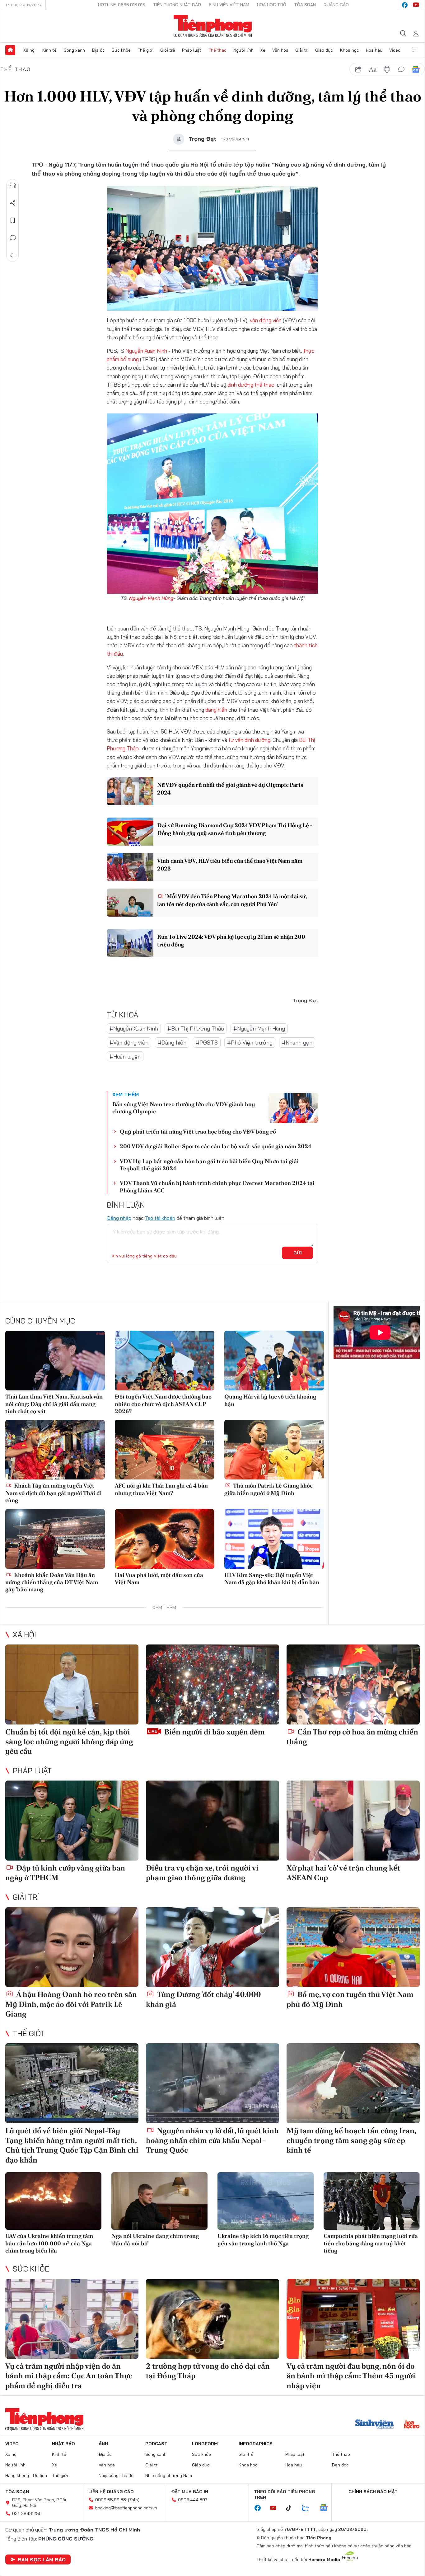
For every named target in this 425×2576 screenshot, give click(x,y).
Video (395, 50)
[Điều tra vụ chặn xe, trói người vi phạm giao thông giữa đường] (213, 1821)
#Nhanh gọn (297, 1043)
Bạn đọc (340, 2465)
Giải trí (302, 50)
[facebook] (405, 5)
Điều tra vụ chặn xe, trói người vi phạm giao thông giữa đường (202, 1873)
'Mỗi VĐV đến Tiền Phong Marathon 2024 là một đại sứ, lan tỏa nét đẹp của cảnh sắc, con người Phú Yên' (232, 900)
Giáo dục (324, 50)
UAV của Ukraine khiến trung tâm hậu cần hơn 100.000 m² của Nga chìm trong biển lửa (49, 2243)
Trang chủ (10, 50)
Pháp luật (192, 50)
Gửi (298, 1253)
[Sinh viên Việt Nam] (375, 2425)
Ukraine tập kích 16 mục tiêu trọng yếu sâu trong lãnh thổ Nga (263, 2239)
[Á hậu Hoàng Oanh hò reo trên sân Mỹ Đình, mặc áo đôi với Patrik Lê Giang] (72, 1947)
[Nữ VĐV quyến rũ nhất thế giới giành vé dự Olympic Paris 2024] (130, 791)
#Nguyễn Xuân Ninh (134, 1029)
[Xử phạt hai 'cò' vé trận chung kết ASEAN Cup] (353, 1821)
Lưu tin (13, 220)
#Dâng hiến (172, 1043)
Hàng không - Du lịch (26, 2475)
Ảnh (103, 2444)
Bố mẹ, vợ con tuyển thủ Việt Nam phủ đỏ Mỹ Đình (350, 1999)
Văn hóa (280, 50)
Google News (416, 69)
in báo (387, 69)
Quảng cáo (336, 5)
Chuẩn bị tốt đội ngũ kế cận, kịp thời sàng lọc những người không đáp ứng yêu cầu (69, 1741)
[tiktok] (292, 2508)
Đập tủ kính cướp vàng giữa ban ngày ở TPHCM (65, 1873)
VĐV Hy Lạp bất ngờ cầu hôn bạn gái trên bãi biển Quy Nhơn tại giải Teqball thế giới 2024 (209, 1165)
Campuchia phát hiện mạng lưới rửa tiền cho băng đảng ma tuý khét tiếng (371, 2243)
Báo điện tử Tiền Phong (213, 26)
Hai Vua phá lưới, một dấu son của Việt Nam (159, 1578)
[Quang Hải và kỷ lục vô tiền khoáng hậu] (274, 1361)
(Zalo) (134, 2500)
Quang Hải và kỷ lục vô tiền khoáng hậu (270, 1400)
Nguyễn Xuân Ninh (146, 351)
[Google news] (327, 2508)
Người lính (243, 50)
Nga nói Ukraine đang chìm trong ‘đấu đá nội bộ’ (155, 2239)
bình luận (401, 69)
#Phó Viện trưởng (250, 1043)
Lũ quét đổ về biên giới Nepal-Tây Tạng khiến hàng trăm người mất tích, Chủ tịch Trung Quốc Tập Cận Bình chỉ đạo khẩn (72, 2145)
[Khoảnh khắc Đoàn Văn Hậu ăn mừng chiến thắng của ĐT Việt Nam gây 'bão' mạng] (55, 1539)
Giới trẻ (168, 50)
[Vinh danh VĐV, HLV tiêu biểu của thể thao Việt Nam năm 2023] (130, 867)
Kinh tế (49, 50)
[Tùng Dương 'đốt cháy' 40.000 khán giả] (213, 1947)
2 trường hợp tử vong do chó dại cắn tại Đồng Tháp (208, 2371)
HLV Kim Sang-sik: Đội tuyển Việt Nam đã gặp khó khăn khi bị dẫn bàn (272, 1578)
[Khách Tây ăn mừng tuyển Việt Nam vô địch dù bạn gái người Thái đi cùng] (55, 1450)
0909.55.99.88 (111, 2500)
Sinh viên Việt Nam (229, 5)
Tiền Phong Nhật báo (177, 5)
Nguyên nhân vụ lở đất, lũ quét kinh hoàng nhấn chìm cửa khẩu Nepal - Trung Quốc (212, 2140)
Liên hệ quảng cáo (111, 2492)
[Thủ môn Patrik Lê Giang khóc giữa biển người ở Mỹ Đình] (274, 1450)
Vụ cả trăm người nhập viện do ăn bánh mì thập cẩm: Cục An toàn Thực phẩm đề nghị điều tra (69, 2376)
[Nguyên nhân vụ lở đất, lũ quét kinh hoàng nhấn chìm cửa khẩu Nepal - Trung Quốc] (213, 2083)
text (373, 69)
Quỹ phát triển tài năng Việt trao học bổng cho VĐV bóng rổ (198, 1132)
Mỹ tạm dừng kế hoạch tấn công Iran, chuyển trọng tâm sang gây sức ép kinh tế (351, 2140)
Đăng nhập (119, 1218)
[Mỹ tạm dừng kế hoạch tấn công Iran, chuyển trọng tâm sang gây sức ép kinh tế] (353, 2083)
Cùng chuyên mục (40, 1321)
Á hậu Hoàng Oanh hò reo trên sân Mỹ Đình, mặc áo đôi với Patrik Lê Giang (71, 2004)
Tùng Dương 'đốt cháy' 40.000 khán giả (203, 1999)
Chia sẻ (13, 203)
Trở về (13, 255)
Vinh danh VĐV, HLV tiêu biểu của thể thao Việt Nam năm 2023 (230, 865)
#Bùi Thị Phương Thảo (196, 1029)
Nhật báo (63, 2444)
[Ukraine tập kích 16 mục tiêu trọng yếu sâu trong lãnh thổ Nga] (266, 2201)
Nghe (13, 186)
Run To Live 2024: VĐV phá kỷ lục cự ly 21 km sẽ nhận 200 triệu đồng (231, 941)
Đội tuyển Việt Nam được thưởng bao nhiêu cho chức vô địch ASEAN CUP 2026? (163, 1404)
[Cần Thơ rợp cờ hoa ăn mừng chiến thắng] (353, 1684)
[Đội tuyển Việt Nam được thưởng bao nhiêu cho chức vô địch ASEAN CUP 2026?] (165, 1361)
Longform (205, 2444)
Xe (263, 50)
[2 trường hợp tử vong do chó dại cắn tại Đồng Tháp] (213, 2319)
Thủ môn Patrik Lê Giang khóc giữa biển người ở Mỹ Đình (269, 1489)
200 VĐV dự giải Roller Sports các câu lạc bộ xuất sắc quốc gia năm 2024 (216, 1146)
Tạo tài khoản (160, 1218)
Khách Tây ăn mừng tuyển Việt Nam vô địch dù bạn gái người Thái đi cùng (54, 1493)
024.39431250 (27, 2513)
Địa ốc (98, 50)
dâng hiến (216, 710)
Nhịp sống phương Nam (169, 2475)
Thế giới (145, 50)
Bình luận (13, 238)
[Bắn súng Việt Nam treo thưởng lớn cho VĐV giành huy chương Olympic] (293, 1108)
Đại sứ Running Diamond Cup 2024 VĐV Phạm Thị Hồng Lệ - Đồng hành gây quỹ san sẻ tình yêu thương (235, 829)
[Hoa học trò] (412, 2425)
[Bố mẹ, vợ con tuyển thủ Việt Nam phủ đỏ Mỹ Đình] (353, 1947)
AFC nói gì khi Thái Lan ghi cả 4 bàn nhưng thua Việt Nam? (161, 1489)
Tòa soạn (305, 5)
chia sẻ (358, 69)
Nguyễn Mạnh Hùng (151, 598)
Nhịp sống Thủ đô (116, 2475)
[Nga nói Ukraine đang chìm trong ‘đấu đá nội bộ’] (159, 2201)
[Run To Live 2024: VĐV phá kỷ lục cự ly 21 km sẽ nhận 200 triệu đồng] (130, 943)
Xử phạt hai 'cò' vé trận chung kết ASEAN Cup (343, 1873)
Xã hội (29, 50)
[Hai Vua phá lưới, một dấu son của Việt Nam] (165, 1539)
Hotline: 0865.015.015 (122, 5)
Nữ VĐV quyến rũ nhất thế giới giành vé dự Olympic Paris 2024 (230, 789)
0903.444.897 (193, 2500)
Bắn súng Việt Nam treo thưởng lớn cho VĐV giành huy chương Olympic (184, 1108)
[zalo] (309, 2508)
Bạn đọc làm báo (42, 2559)
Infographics (256, 2444)
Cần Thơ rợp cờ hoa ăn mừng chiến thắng (352, 1737)
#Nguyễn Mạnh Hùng (259, 1029)
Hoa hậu (374, 50)
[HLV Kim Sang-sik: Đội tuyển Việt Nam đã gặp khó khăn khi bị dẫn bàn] (274, 1539)
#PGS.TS (207, 1043)
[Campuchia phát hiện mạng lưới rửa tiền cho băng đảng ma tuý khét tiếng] (372, 2201)
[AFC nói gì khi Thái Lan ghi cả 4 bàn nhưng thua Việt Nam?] (165, 1450)
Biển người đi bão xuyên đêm (214, 1732)
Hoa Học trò (272, 5)
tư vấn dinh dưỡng (249, 740)
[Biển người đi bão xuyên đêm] (213, 1684)
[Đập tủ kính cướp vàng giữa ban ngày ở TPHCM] (72, 1821)
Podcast (156, 2444)
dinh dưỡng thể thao (251, 385)
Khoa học (350, 50)
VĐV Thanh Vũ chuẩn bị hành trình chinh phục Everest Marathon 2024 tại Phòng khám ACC (217, 1187)
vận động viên (266, 320)
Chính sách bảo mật (373, 2492)
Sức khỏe (121, 50)
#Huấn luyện (125, 1057)
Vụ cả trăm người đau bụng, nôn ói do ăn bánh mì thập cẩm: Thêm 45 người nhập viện (351, 2376)
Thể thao (217, 50)
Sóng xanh (74, 50)
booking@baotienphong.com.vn (126, 2508)
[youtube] (416, 5)
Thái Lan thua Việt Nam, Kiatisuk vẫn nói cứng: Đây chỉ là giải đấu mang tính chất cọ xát (54, 1404)
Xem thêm (415, 50)
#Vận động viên (129, 1043)
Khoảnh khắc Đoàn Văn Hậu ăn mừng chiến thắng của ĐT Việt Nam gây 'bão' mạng (52, 1582)
